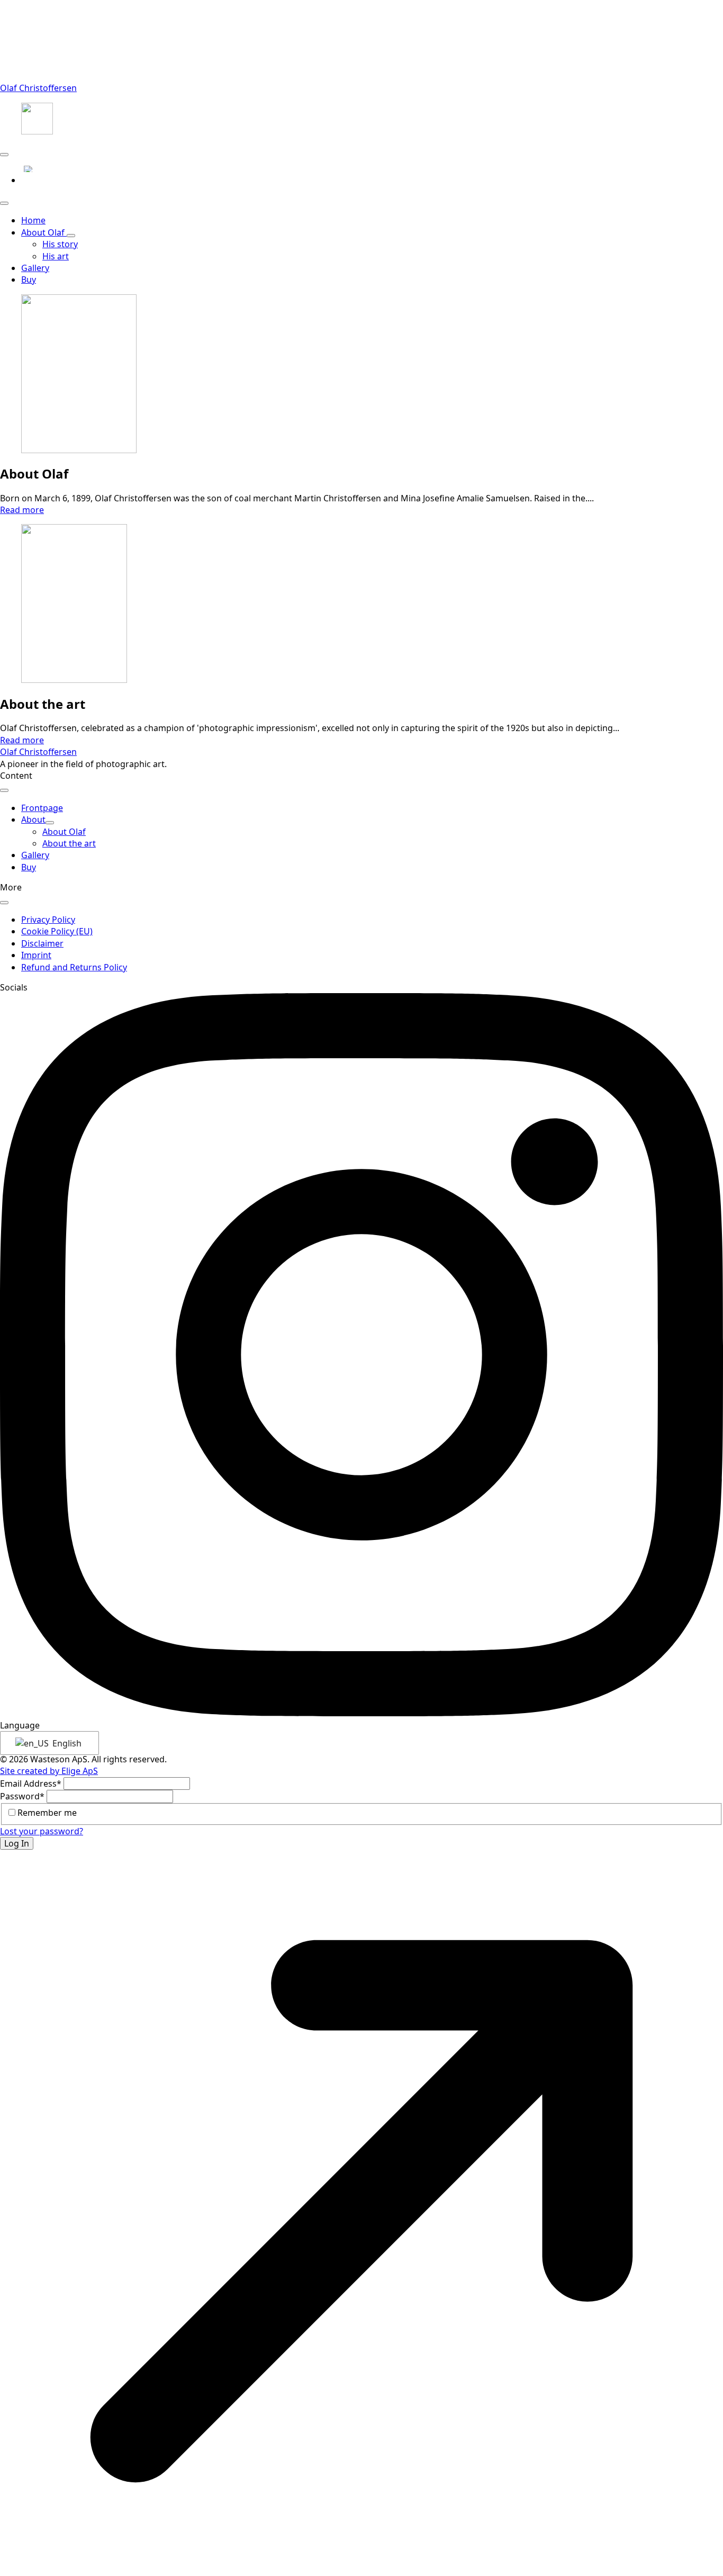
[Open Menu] (4, 155)
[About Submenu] (50, 823)
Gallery (35, 855)
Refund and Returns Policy (74, 967)
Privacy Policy (48, 920)
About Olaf (44, 232)
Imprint (36, 955)
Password (22, 1796)
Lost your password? (42, 1831)
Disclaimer (42, 943)
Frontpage (42, 808)
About (33, 819)
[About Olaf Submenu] (71, 236)
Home (33, 220)
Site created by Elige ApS (49, 1771)
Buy (29, 280)
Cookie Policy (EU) (57, 931)
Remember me (47, 1813)
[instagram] (361, 1713)
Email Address (31, 1784)
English (66, 1743)
